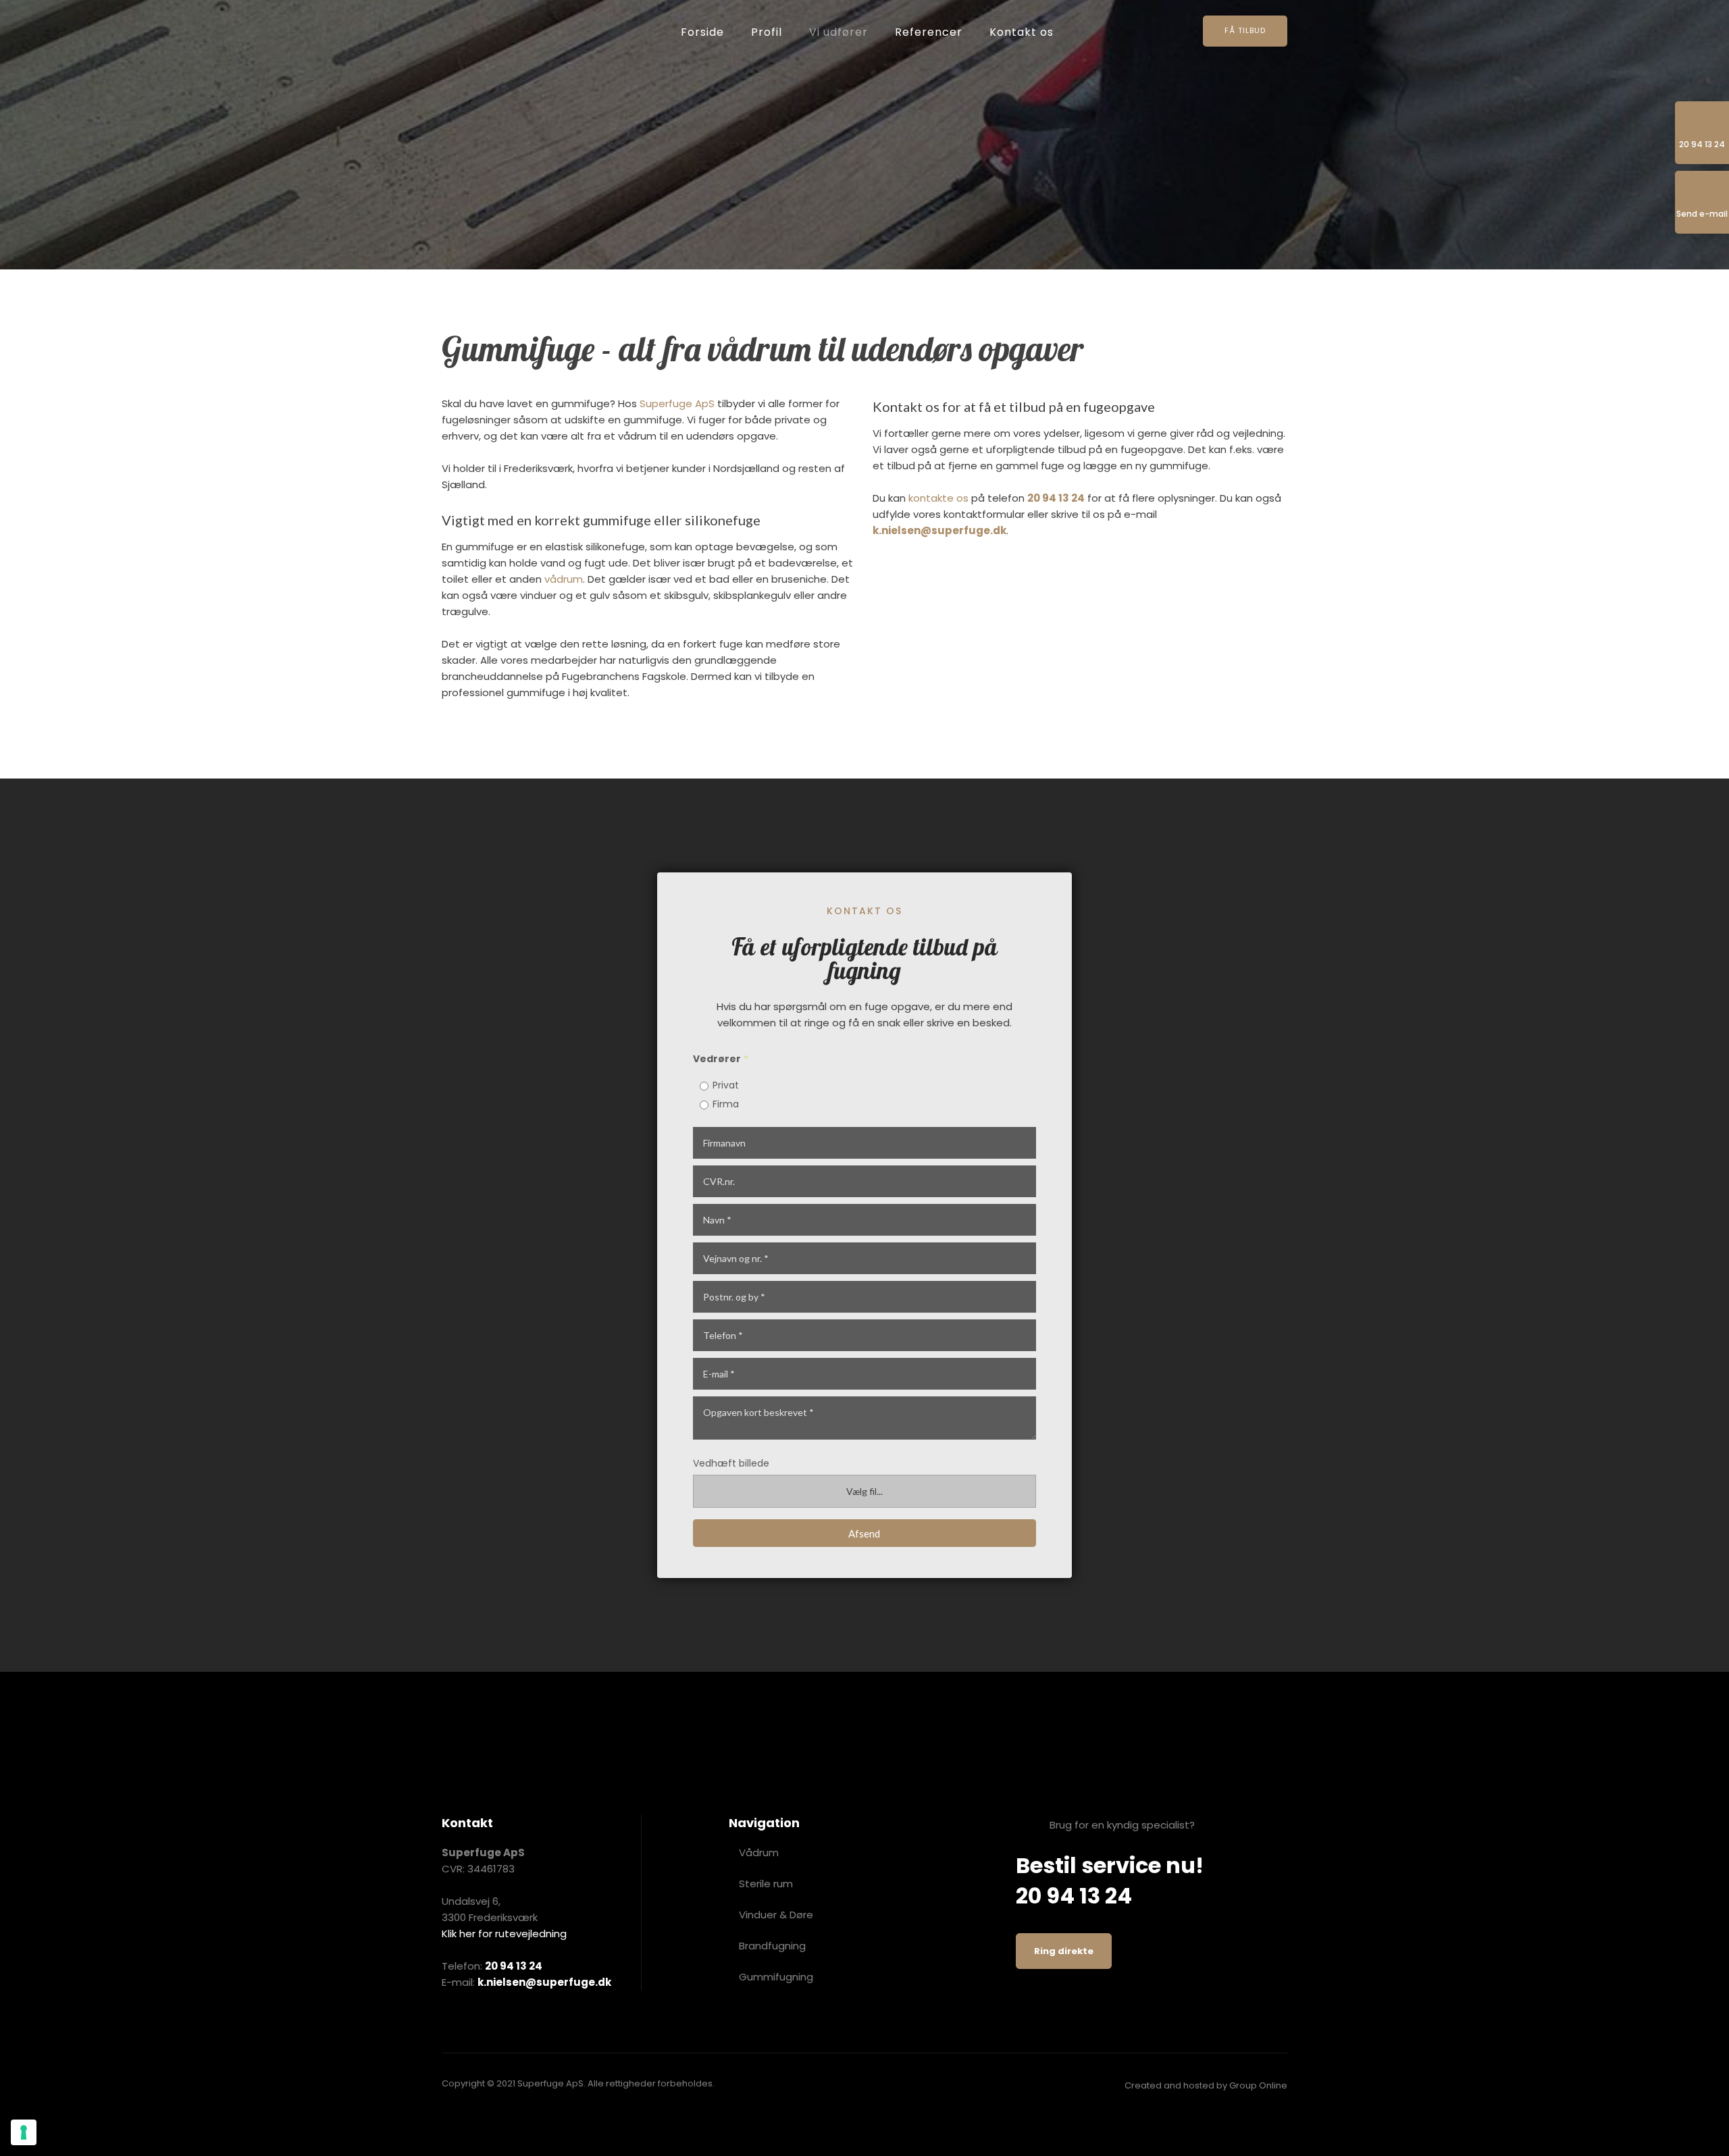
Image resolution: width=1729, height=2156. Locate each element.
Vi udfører (838, 32)
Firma (726, 1104)
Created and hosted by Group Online (1206, 2085)
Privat (726, 1085)
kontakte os (938, 498)
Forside (702, 32)
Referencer (929, 32)
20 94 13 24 (1056, 498)
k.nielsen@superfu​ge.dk (544, 1982)
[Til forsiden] (523, 33)
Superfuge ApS (677, 403)
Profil (767, 32)
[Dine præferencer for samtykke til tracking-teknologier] (24, 2132)
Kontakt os (1022, 32)
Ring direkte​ (1064, 1951)
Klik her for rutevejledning (504, 1934)
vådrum (564, 579)
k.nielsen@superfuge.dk (939, 530)
